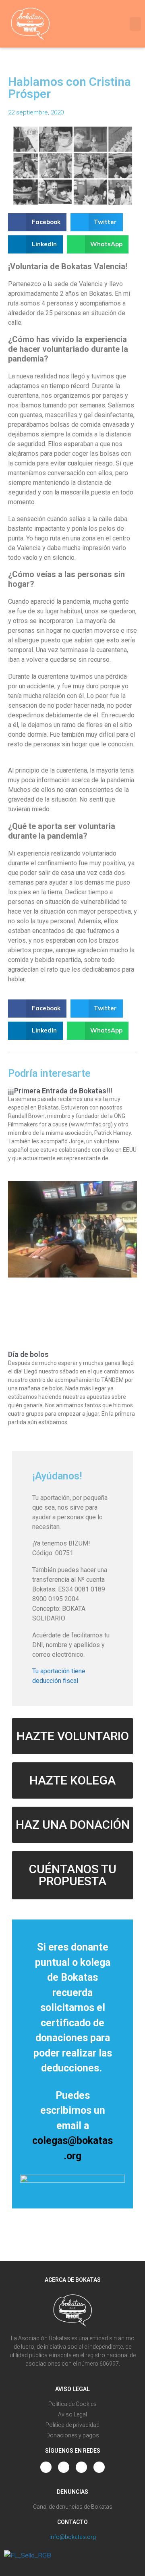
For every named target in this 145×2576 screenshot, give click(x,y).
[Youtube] (64, 2467)
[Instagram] (46, 2467)
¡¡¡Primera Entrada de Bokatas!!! (60, 1091)
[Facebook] (99, 2467)
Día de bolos (28, 1354)
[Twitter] (81, 2467)
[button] (135, 24)
